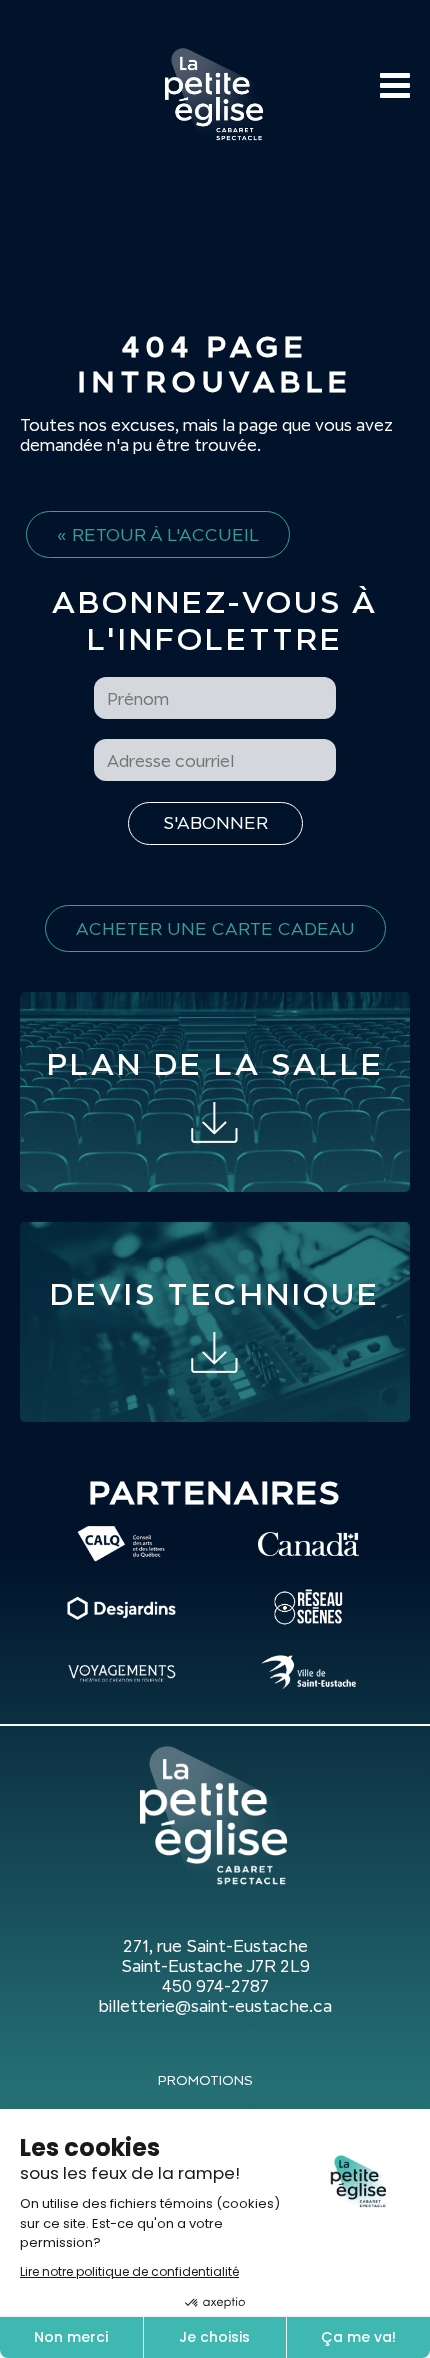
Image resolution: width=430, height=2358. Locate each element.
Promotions (205, 2080)
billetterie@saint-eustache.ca (215, 2006)
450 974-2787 (215, 1986)
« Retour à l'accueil (158, 534)
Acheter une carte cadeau (215, 928)
